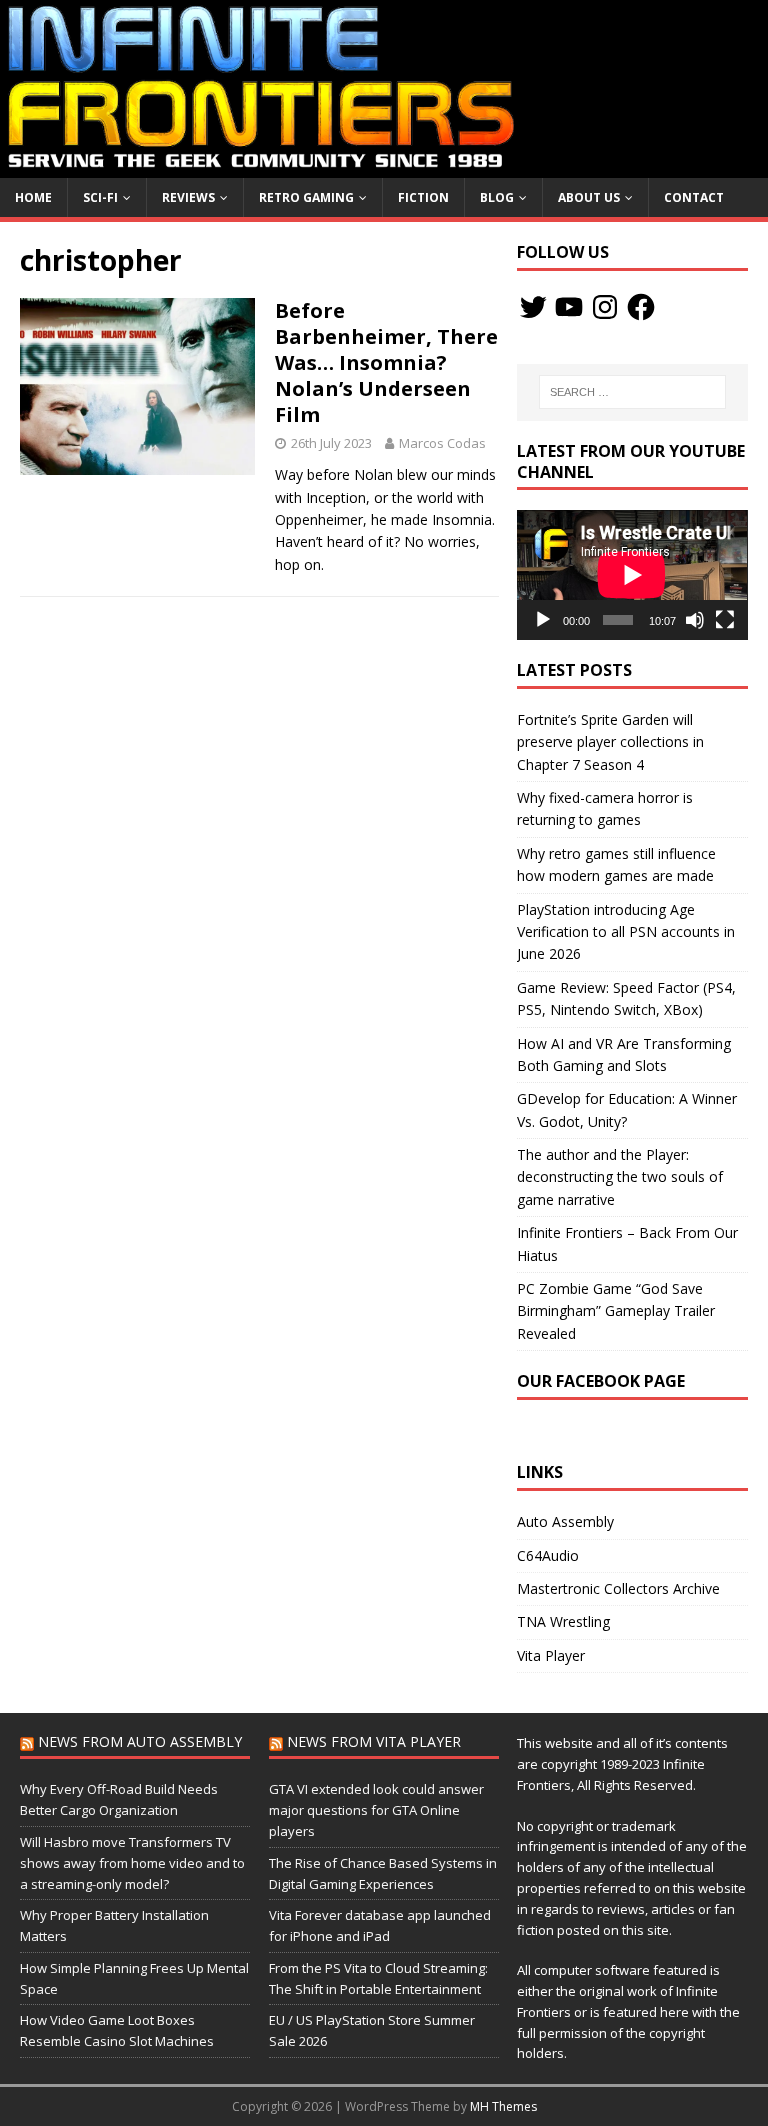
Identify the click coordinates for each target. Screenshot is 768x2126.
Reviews (188, 197)
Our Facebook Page (601, 1381)
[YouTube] (569, 307)
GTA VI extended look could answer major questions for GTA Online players (376, 1810)
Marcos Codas (442, 443)
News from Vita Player (374, 1741)
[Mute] (695, 620)
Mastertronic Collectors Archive (618, 1588)
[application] (632, 575)
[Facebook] (641, 307)
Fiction (423, 197)
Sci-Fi (100, 197)
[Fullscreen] (725, 620)
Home (33, 197)
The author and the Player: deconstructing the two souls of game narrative (620, 1177)
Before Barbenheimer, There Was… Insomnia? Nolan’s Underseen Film (386, 362)
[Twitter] (533, 307)
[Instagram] (605, 307)
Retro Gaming (306, 197)
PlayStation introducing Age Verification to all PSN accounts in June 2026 (626, 932)
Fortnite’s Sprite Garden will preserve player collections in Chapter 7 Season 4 (610, 742)
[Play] (543, 620)
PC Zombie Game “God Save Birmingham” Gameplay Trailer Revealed (616, 1311)
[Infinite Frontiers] (384, 165)
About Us (589, 197)
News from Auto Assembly (140, 1741)
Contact (694, 197)
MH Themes (503, 2106)
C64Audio (548, 1555)
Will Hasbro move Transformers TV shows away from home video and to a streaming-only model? (132, 1863)
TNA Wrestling (563, 1621)
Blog (497, 197)
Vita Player (551, 1655)
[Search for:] (632, 392)
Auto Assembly (565, 1521)
